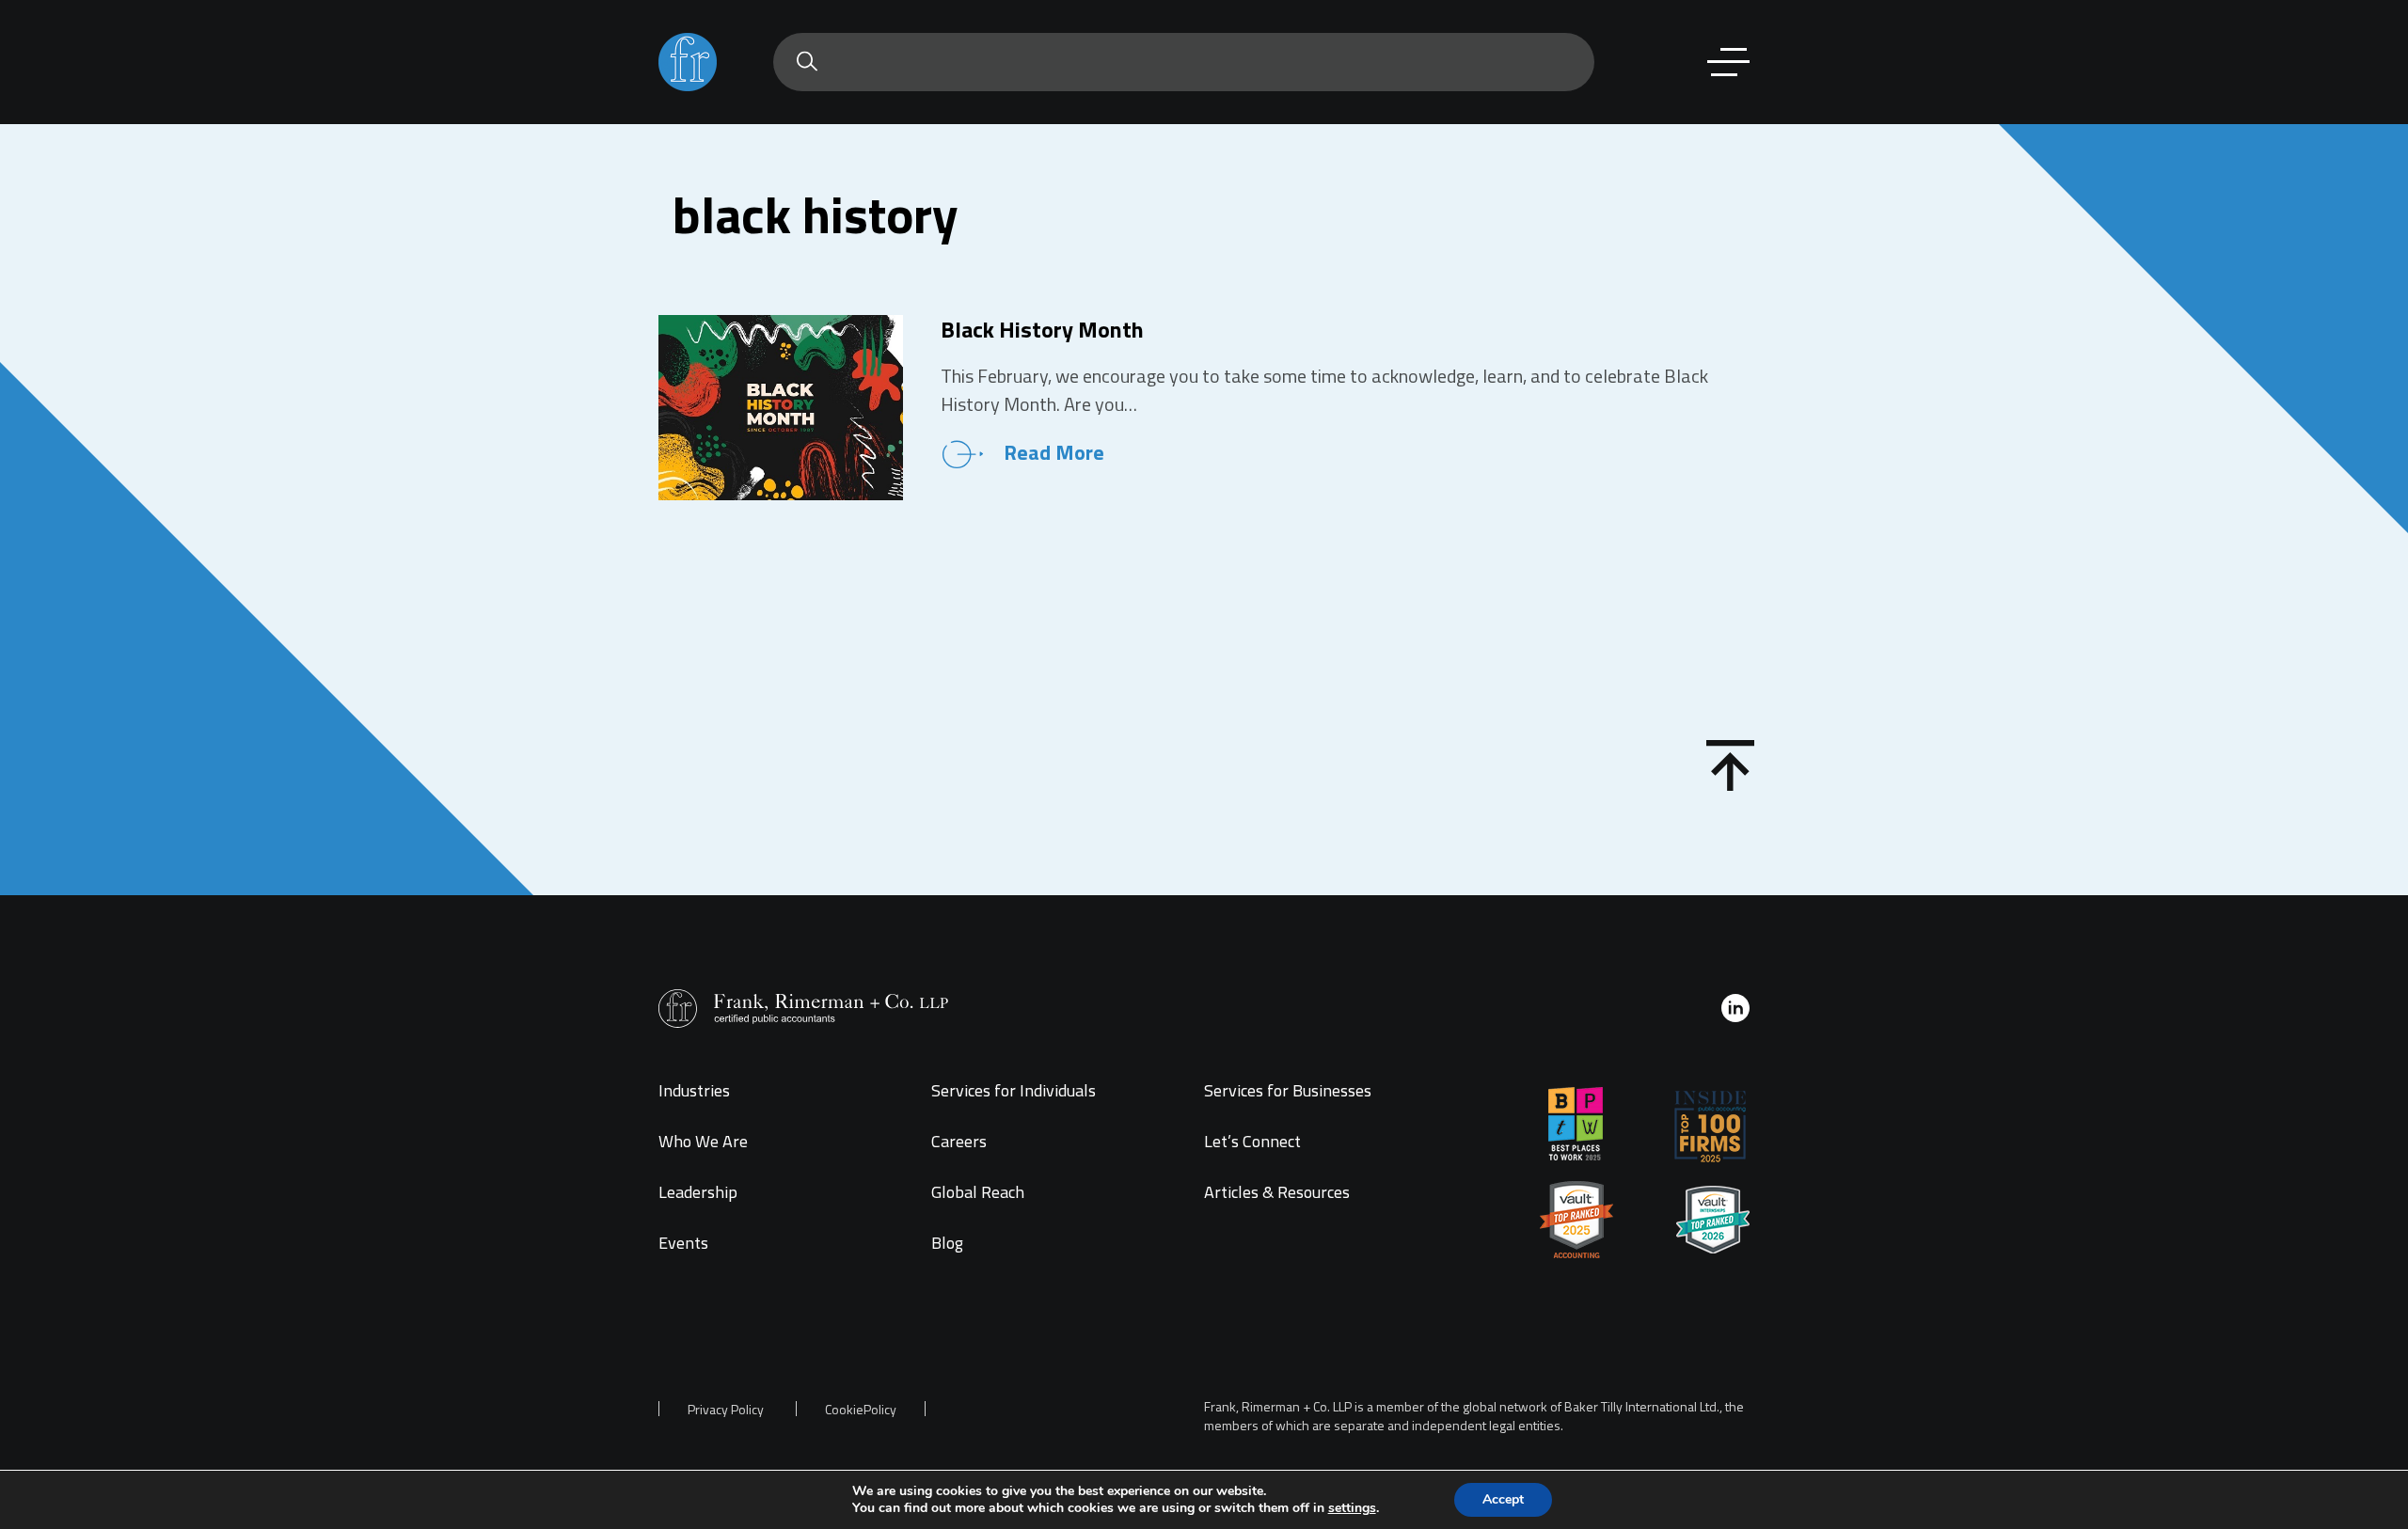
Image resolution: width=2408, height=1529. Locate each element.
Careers (959, 1141)
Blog (947, 1243)
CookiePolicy (861, 1410)
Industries (694, 1090)
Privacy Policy (726, 1410)
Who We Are (703, 1141)
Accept (1503, 1499)
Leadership (698, 1192)
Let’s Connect (1252, 1141)
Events (683, 1243)
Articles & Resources (1277, 1192)
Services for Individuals (1014, 1090)
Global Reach (978, 1192)
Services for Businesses (1288, 1090)
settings (1352, 1508)
